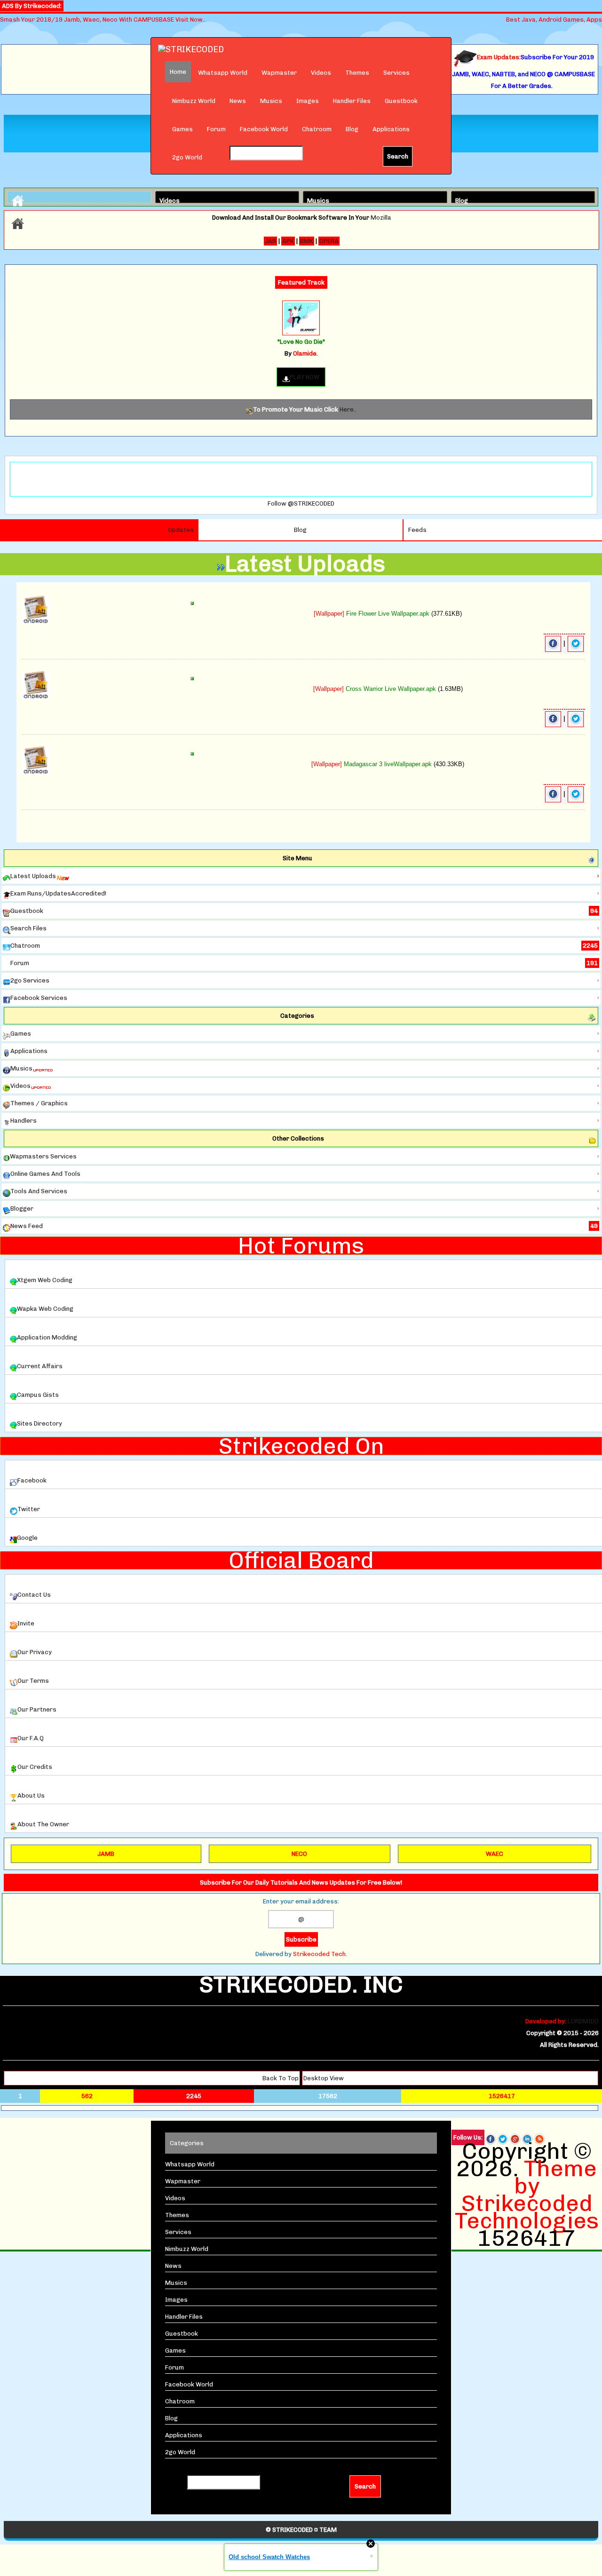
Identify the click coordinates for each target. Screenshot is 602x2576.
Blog (352, 129)
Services (396, 73)
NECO (299, 1854)
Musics (271, 101)
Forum (216, 129)
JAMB (106, 1854)
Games (182, 129)
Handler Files (352, 101)
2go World (187, 157)
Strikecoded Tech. (320, 1954)
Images (308, 101)
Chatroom (317, 129)
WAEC (495, 1854)
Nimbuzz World (194, 101)
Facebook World (264, 129)
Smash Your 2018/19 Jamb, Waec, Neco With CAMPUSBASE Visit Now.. (103, 20)
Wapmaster (279, 73)
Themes (357, 73)
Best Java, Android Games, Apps (554, 20)
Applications (391, 129)
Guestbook (401, 101)
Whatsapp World (223, 73)
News (238, 101)
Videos (321, 73)
